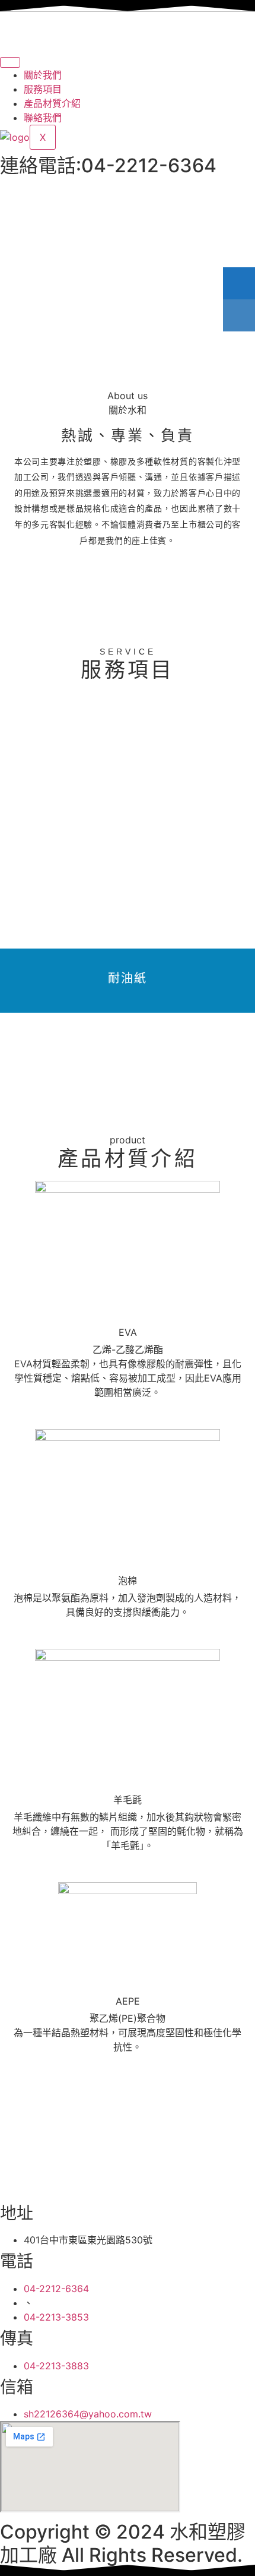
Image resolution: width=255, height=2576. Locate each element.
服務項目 (43, 89)
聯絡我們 (43, 118)
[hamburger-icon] (10, 62)
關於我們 (43, 75)
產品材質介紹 (52, 103)
